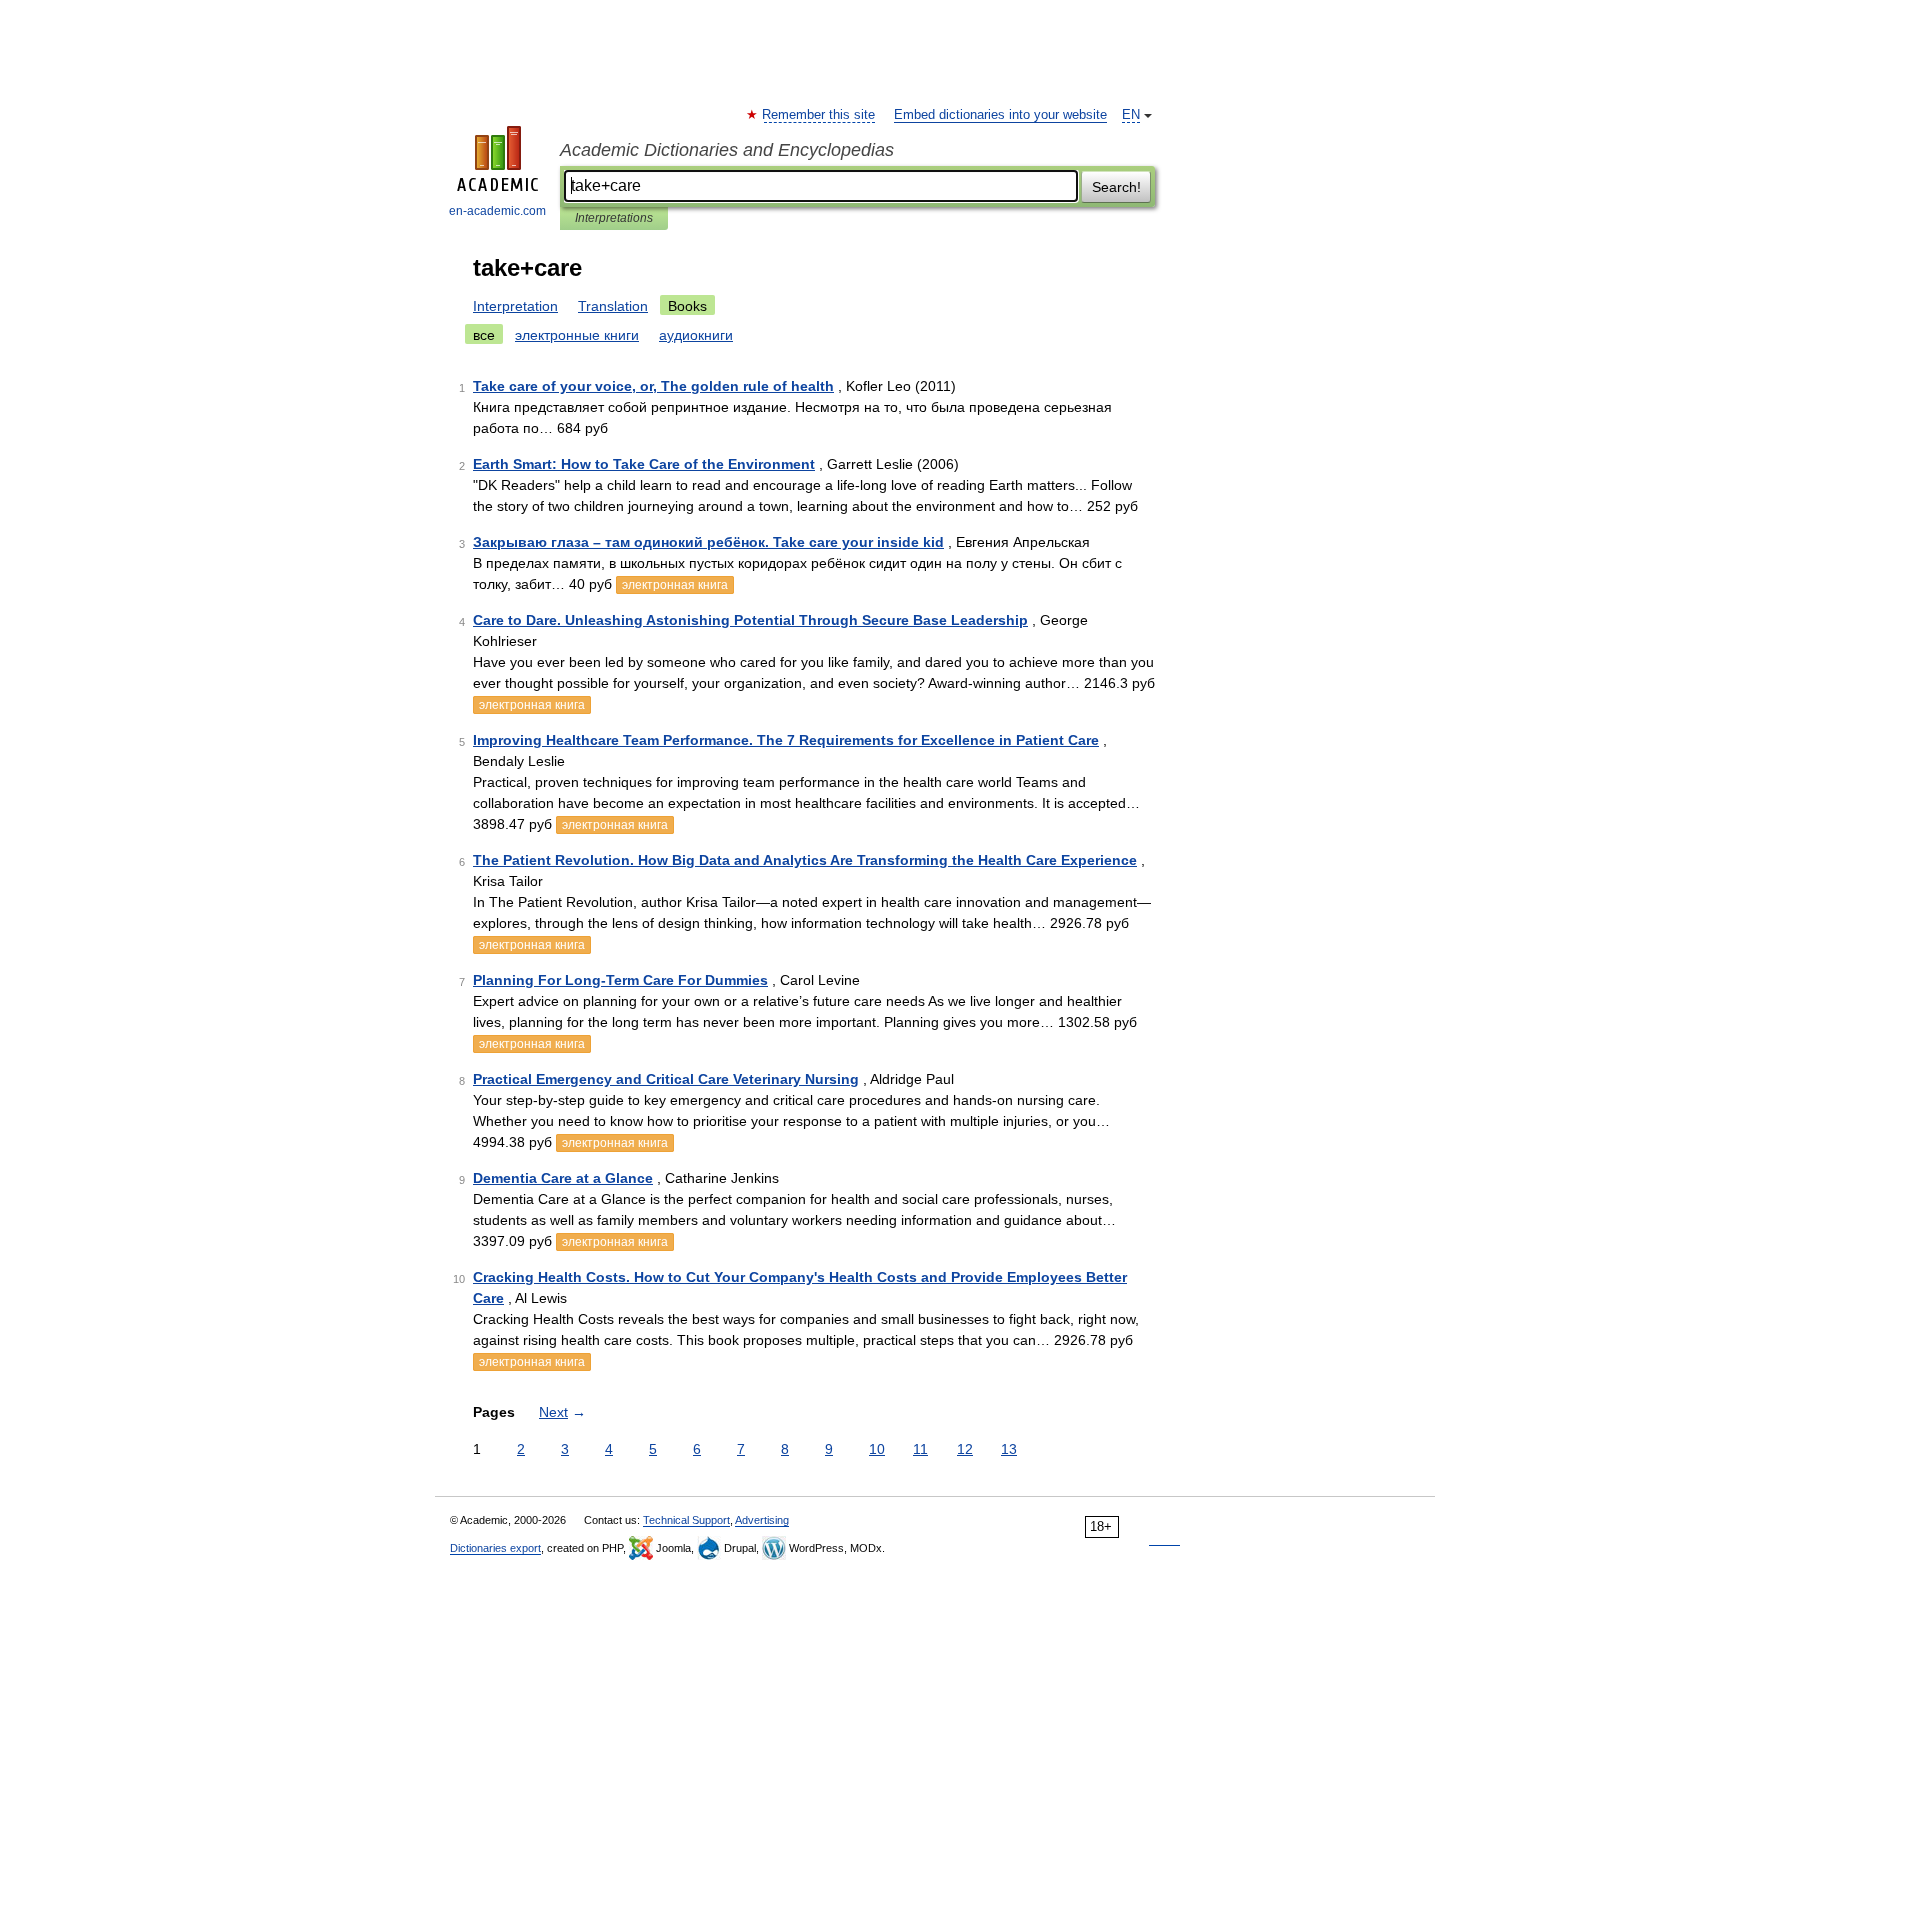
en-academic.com (497, 211)
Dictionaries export (495, 1548)
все (484, 335)
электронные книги (577, 335)
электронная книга (675, 585)
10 (877, 1449)
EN (1131, 115)
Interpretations (614, 218)
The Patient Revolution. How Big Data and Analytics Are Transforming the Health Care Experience (805, 860)
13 (1009, 1449)
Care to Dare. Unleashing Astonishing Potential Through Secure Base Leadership (750, 620)
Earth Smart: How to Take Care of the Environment (644, 464)
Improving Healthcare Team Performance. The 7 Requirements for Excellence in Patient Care (786, 740)
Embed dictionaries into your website (1000, 115)
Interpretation (515, 306)
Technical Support (686, 1520)
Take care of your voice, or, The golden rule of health (653, 386)
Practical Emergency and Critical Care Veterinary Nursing (666, 1079)
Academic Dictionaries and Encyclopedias (727, 150)
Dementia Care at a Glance (563, 1178)
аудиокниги (696, 335)
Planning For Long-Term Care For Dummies (620, 980)
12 (965, 1449)
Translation (613, 306)
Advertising (762, 1520)
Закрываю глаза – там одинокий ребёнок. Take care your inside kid (708, 542)
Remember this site (819, 115)
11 (920, 1449)
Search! (1116, 187)
